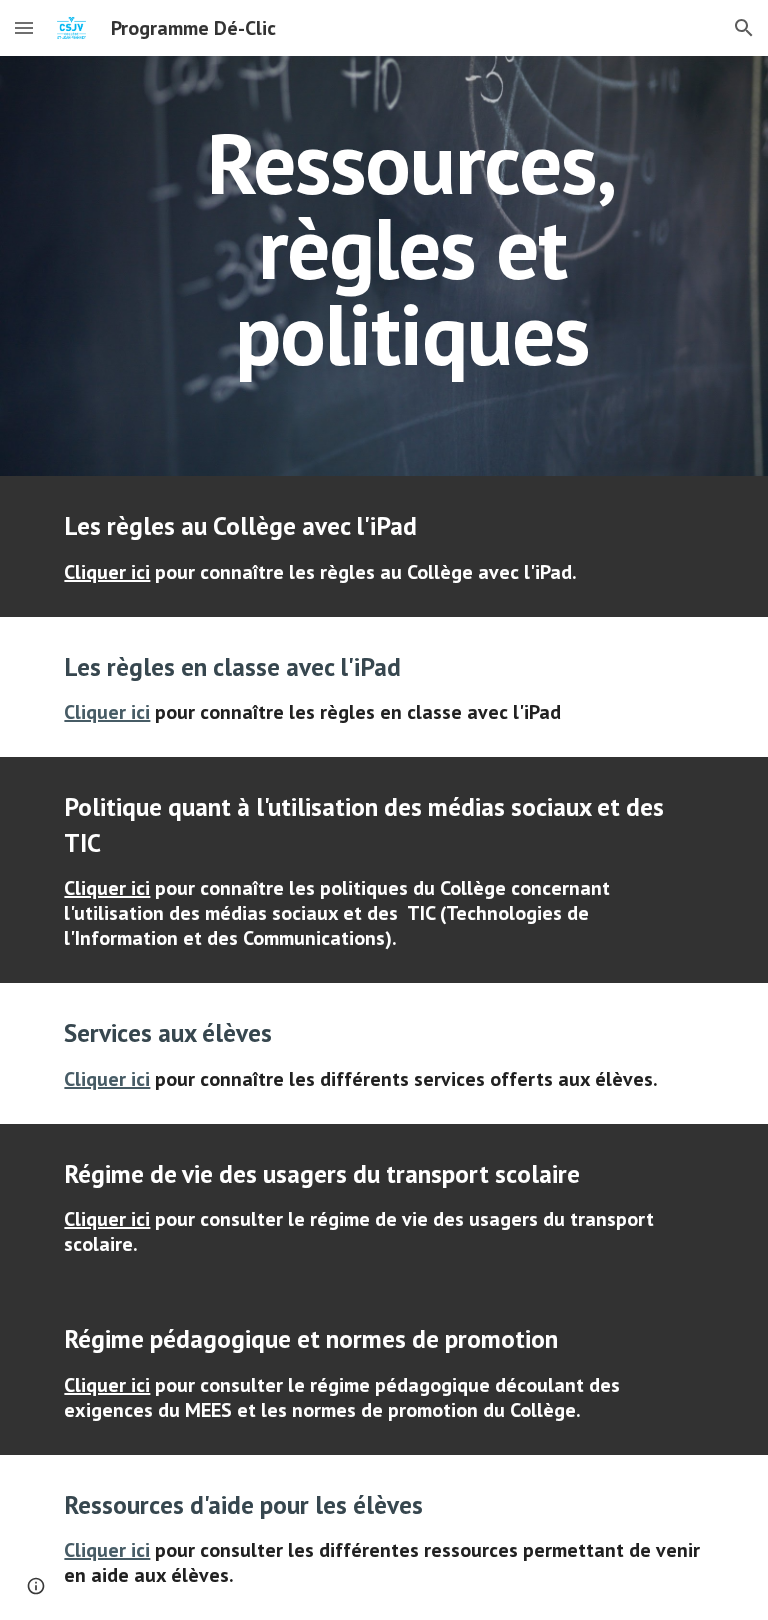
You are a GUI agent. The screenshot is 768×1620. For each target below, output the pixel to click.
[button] (24, 27)
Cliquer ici (107, 572)
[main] (411, 266)
